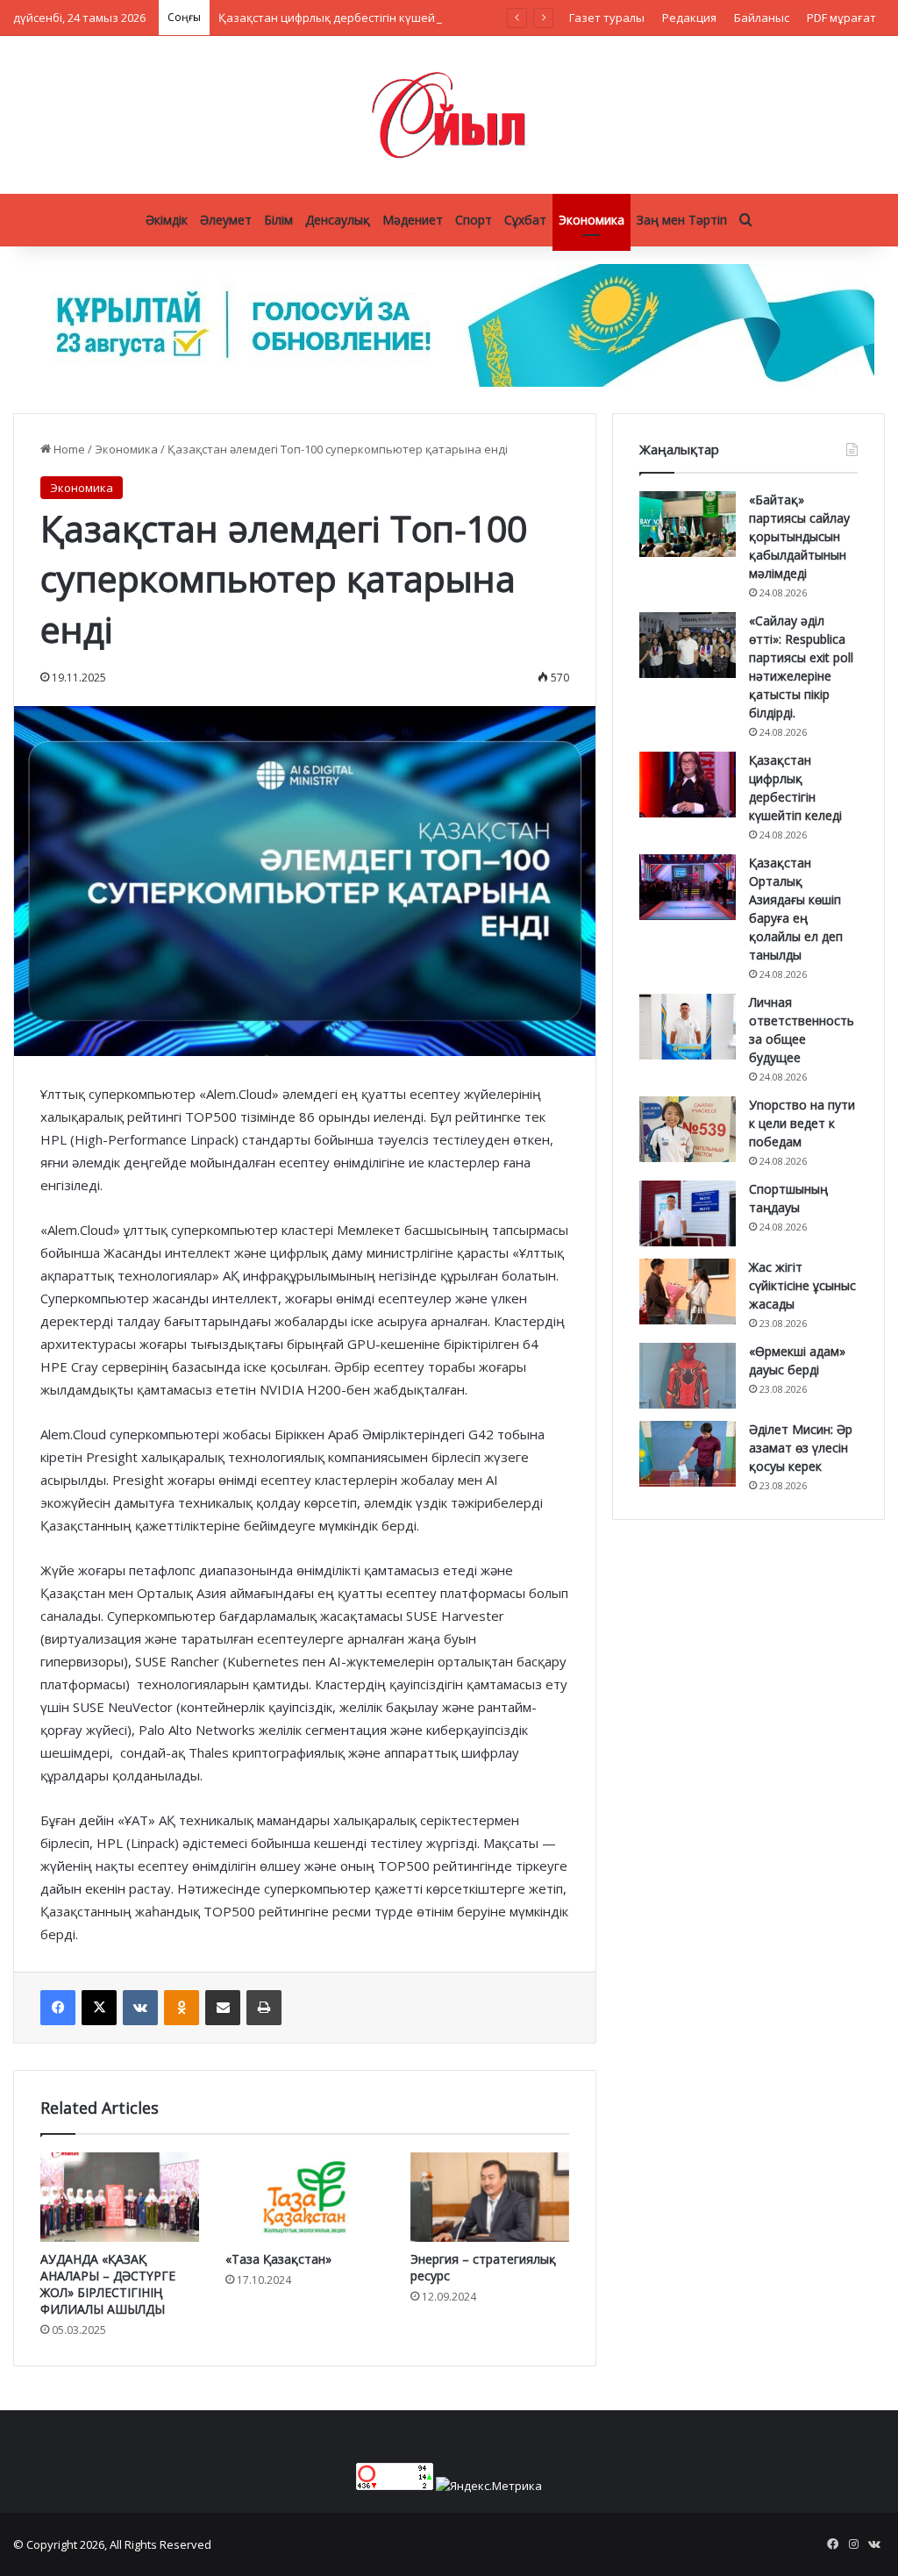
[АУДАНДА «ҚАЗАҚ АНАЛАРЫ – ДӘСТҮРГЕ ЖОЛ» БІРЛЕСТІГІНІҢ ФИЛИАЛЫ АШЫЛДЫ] (120, 2197)
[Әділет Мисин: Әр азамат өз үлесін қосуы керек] (688, 1454)
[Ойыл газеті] (449, 115)
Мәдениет (413, 220)
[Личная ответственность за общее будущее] (688, 1027)
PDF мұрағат (841, 18)
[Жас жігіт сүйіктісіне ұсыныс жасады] (688, 1292)
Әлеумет (226, 220)
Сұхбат (525, 220)
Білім (278, 220)
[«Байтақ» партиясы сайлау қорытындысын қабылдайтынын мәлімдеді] (688, 524)
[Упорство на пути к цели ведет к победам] (688, 1129)
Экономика (592, 220)
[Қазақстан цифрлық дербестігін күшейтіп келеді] (688, 785)
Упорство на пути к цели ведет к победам (802, 1123)
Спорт (474, 220)
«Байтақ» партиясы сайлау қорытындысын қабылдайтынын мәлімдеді (799, 536)
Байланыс (762, 18)
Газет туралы (607, 18)
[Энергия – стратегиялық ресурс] (490, 2197)
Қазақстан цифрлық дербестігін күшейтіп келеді (354, 18)
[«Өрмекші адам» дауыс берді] (688, 1376)
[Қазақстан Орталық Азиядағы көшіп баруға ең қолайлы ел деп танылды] (688, 887)
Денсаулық (338, 220)
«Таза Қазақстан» (278, 2259)
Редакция (689, 18)
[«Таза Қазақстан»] (305, 2197)
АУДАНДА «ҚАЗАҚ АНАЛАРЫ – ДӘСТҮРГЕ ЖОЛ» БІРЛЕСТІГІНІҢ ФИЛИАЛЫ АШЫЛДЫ (108, 2284)
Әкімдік (167, 220)
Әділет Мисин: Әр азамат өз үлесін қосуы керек (801, 1448)
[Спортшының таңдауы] (688, 1213)
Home (68, 449)
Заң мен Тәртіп (682, 220)
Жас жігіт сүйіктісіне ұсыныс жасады (802, 1285)
